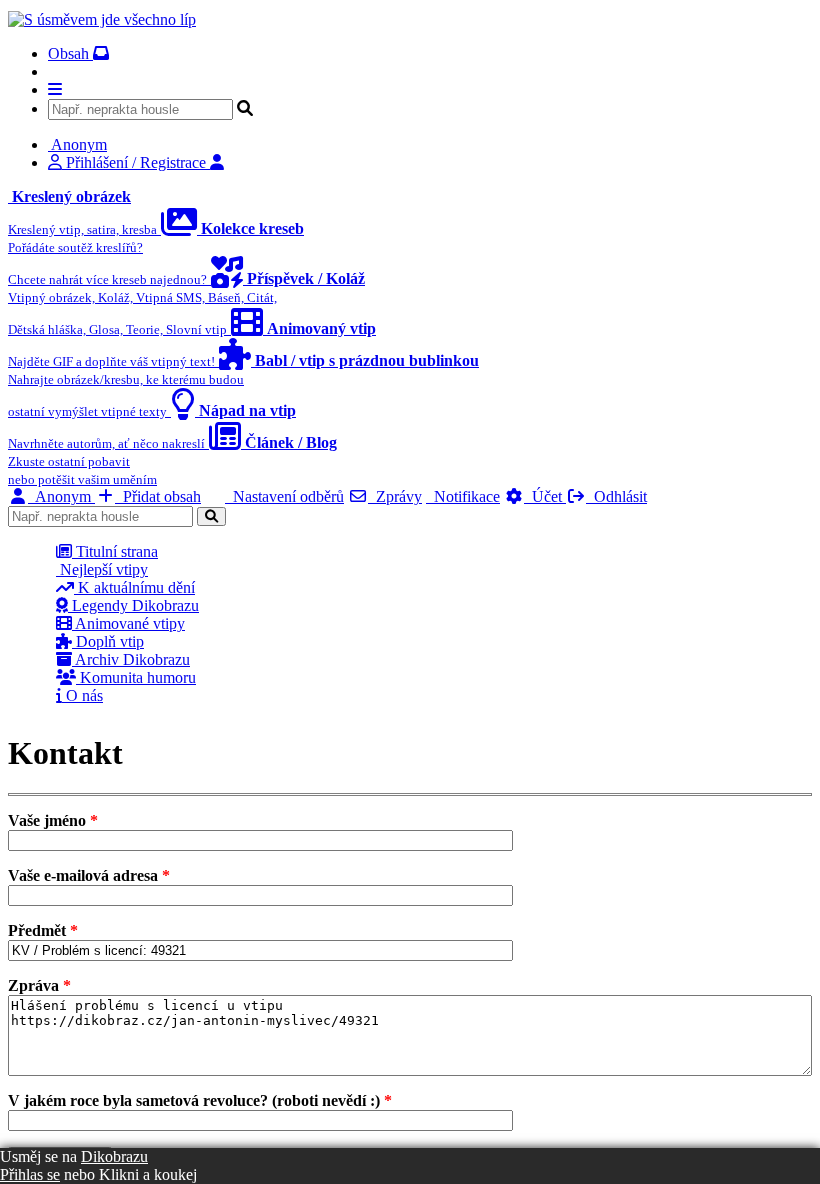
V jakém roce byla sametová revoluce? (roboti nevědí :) (200, 1100)
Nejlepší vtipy (102, 569)
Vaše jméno (53, 820)
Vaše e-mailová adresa (89, 875)
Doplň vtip (108, 641)
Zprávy (395, 496)
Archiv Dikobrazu (131, 659)
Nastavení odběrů (284, 496)
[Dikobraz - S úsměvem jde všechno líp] (102, 19)
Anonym (61, 496)
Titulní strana (115, 551)
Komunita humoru (136, 677)
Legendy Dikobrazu (133, 605)
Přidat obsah (158, 496)
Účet (545, 496)
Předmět (43, 930)
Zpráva (39, 985)
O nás (82, 695)
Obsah (70, 53)
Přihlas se (30, 1174)
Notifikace (463, 496)
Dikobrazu (114, 1156)
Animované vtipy (128, 623)
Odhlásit (616, 496)
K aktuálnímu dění (134, 587)
